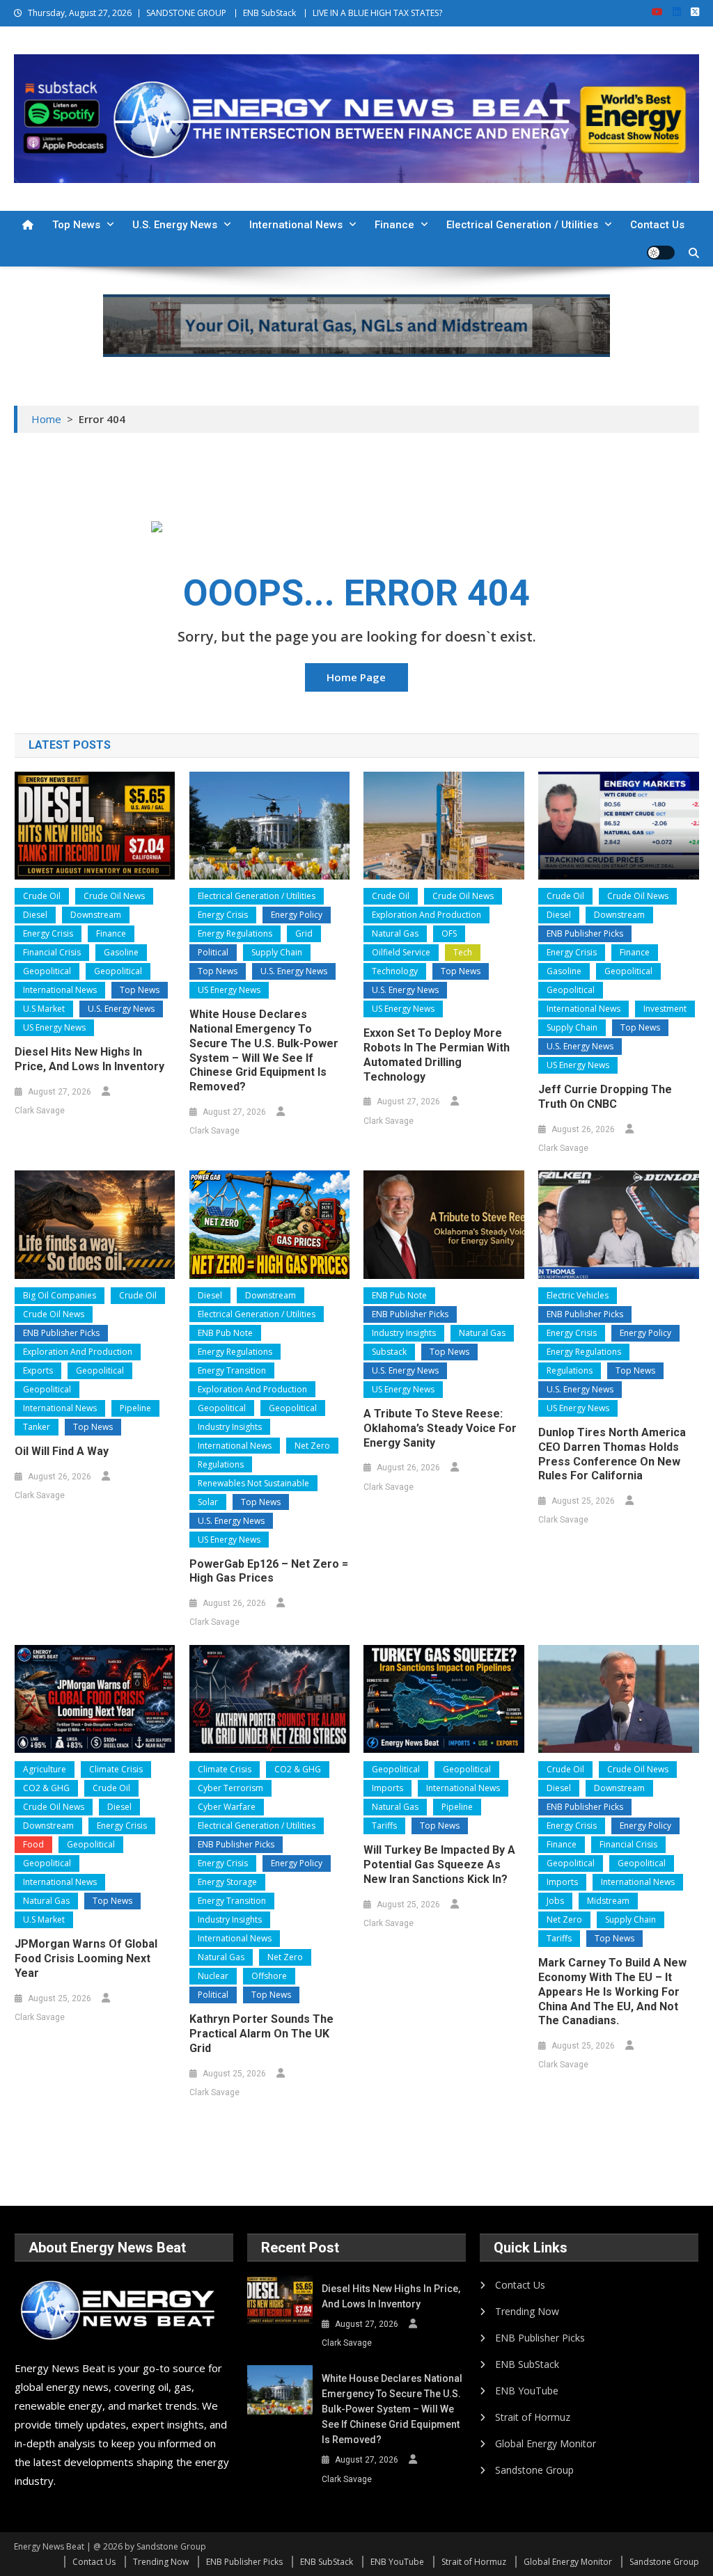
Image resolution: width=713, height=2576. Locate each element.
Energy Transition (232, 1370)
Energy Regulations (235, 933)
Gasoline (121, 952)
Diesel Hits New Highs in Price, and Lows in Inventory (89, 1059)
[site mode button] (661, 253)
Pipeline (135, 1408)
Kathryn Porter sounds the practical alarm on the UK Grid (261, 2034)
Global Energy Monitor (546, 2443)
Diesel (35, 915)
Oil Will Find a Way (62, 1451)
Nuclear (213, 1976)
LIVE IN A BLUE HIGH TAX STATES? (377, 13)
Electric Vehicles (578, 1295)
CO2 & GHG (46, 1788)
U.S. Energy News (175, 225)
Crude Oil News (114, 896)
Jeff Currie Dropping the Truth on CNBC (605, 1097)
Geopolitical (47, 971)
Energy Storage (227, 1882)
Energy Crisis (48, 933)
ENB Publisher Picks (585, 933)
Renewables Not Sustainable (253, 1483)
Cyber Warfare (227, 1807)
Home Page (356, 677)
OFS (449, 933)
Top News (76, 225)
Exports (38, 1370)
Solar (208, 1502)
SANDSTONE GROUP (186, 13)
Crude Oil (42, 896)
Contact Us (657, 225)
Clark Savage (40, 1111)
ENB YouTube (527, 2391)
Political (213, 952)
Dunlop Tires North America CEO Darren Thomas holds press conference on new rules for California (612, 1454)
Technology (395, 971)
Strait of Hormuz (533, 2417)
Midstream (608, 1901)
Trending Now (527, 2311)
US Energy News (54, 1027)
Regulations (221, 1464)
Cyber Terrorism (230, 1788)
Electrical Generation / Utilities (522, 225)
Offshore (269, 1976)
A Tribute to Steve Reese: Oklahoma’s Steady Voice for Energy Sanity (440, 1428)
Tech (463, 952)
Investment (665, 1009)
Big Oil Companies (60, 1295)
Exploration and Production (426, 915)
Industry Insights (230, 1427)
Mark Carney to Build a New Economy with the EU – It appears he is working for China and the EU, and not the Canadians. (612, 1991)
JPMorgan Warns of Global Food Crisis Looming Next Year (86, 1958)
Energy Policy (297, 915)
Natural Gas (395, 933)
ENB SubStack (269, 13)
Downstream (96, 915)
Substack (389, 1352)
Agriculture (45, 1769)
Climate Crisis (116, 1769)
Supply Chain (277, 952)
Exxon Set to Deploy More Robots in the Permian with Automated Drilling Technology (437, 1055)
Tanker (37, 1427)
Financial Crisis (52, 952)
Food (33, 1844)
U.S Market (44, 1009)
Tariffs (384, 1826)
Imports (387, 1788)
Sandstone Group (534, 2470)
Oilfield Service (401, 952)
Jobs (555, 1901)
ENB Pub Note (225, 1333)
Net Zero (312, 1446)
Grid (304, 933)
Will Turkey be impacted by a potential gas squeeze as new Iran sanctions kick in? (439, 1865)
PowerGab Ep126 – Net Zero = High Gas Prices (269, 1571)
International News (296, 225)
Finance (394, 225)
